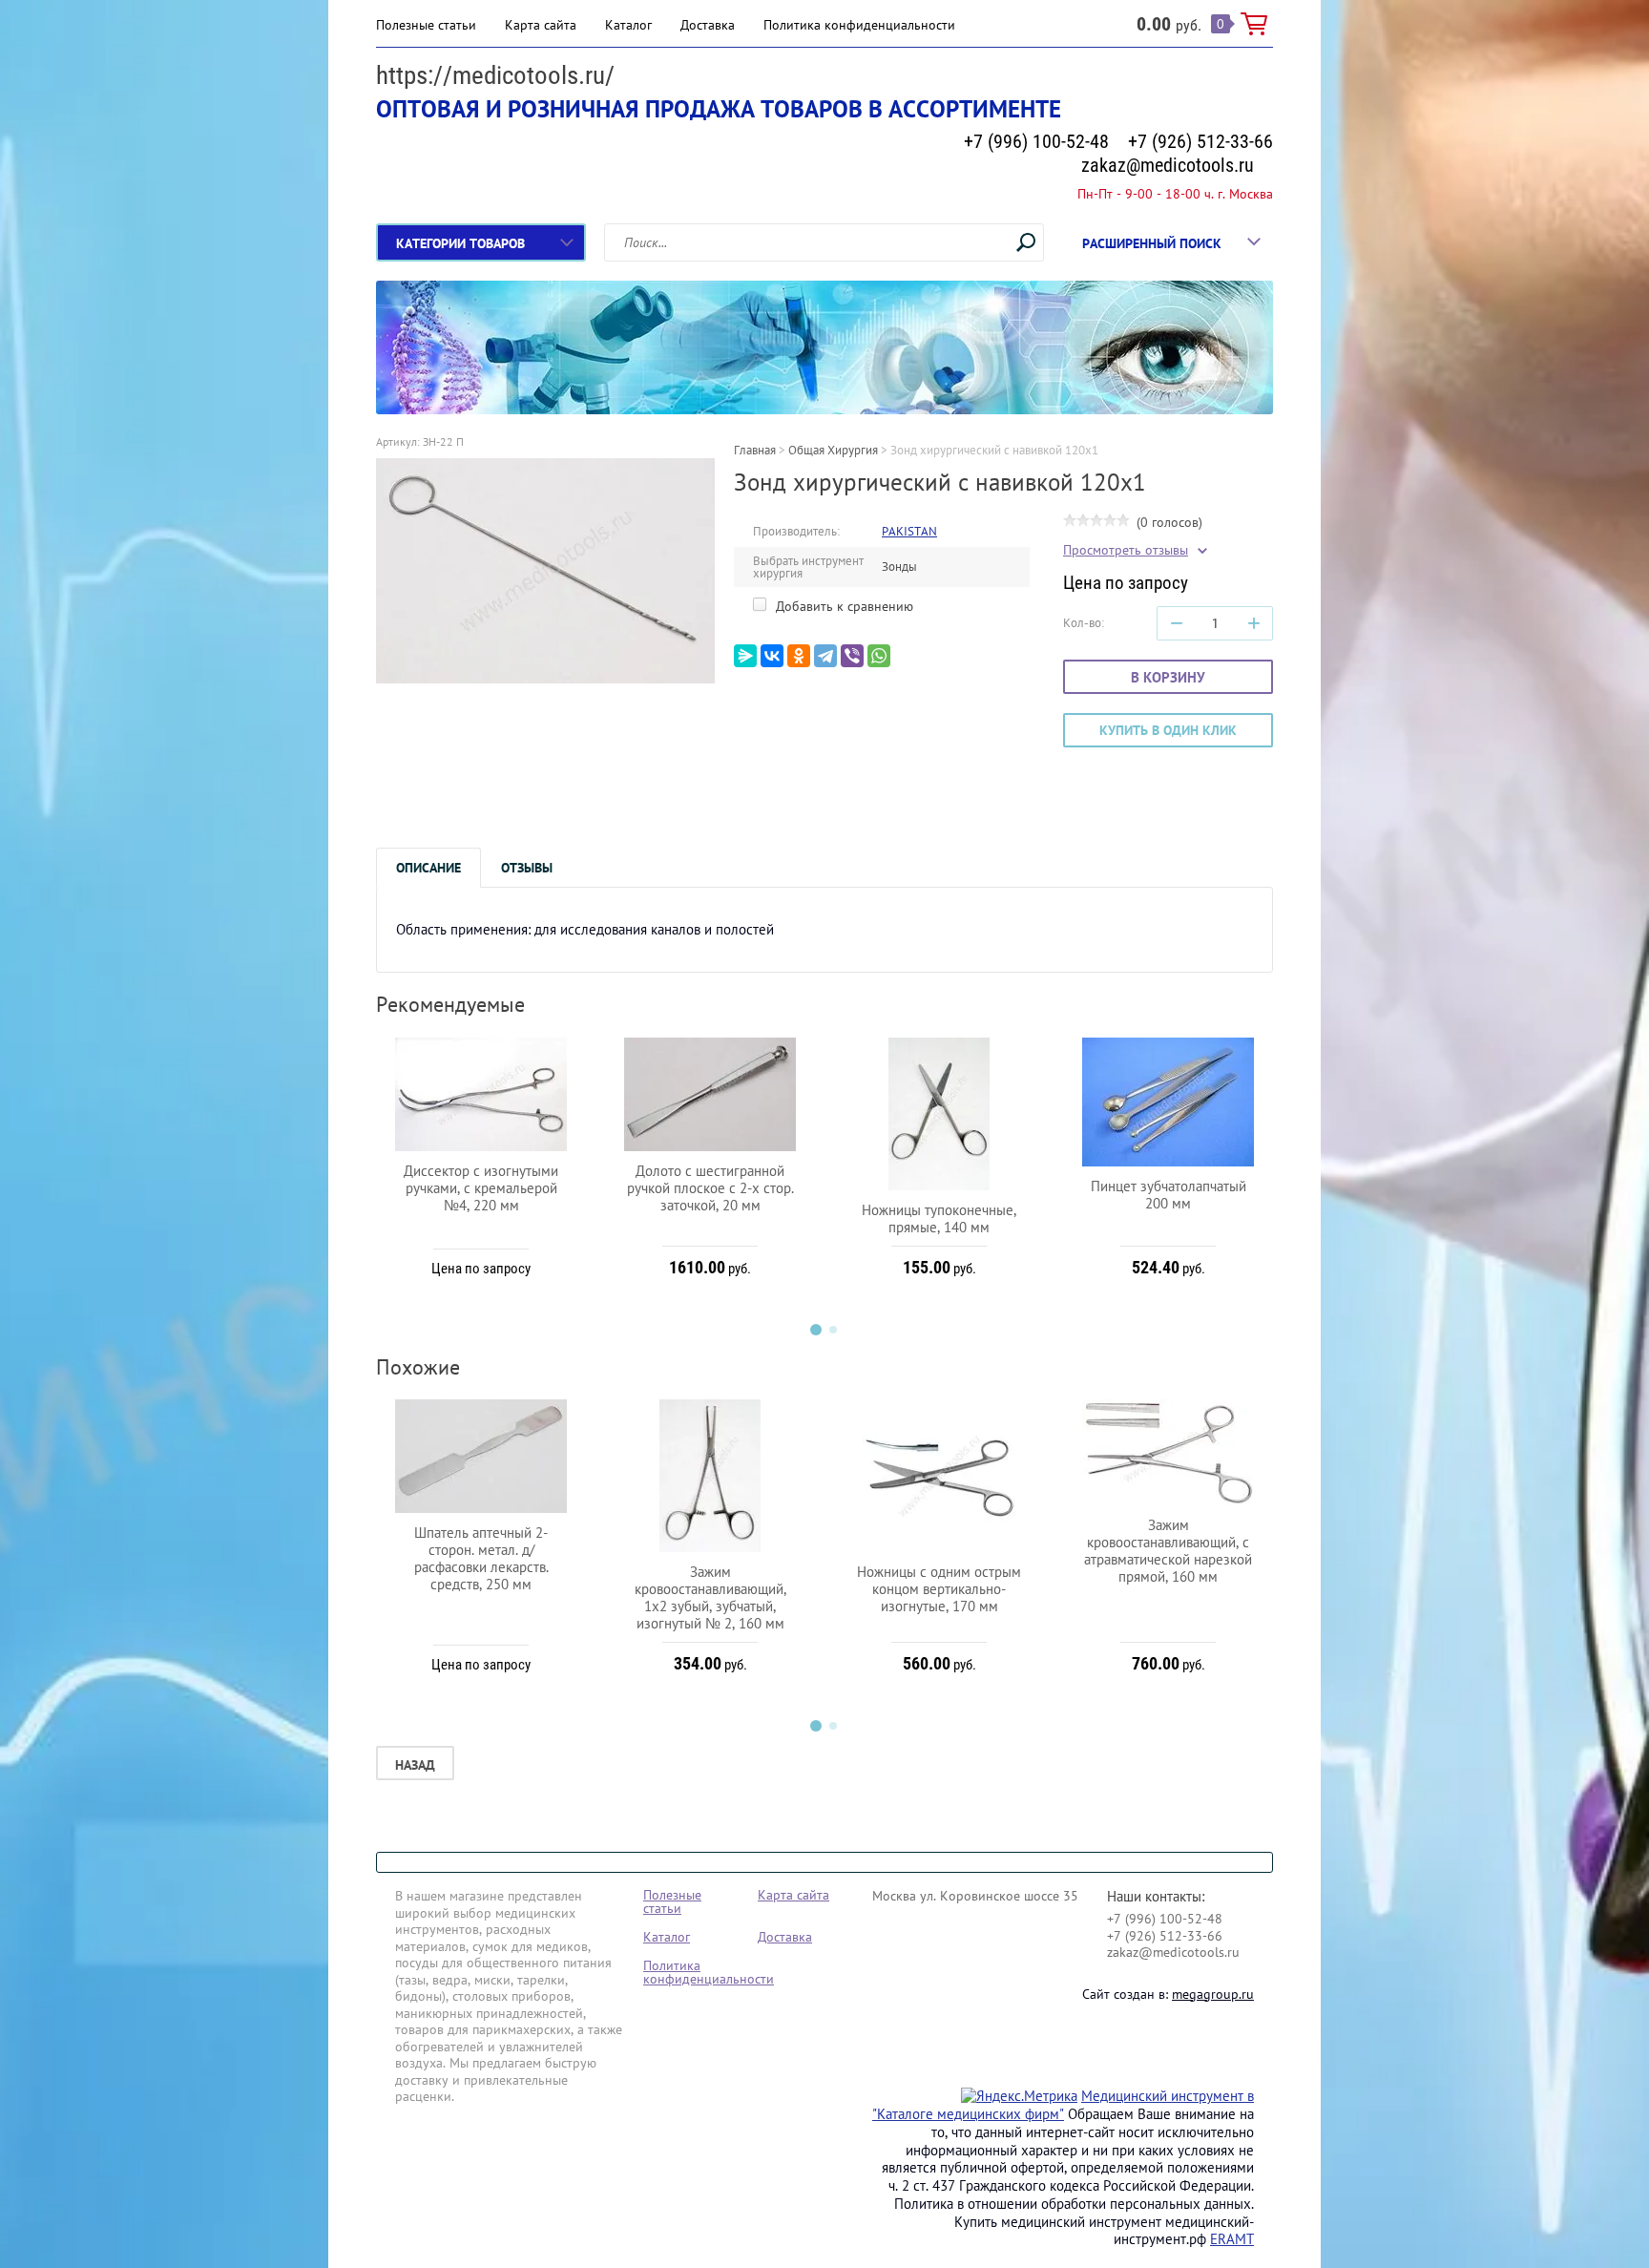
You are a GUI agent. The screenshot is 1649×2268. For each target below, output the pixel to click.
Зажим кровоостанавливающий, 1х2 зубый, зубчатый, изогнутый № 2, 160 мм (710, 1597)
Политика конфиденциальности (859, 25)
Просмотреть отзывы (1126, 550)
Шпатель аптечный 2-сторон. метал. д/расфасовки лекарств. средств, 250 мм (481, 1558)
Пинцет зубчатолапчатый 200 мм (1169, 1195)
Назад (415, 1765)
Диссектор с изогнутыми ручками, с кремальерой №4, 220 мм (481, 1188)
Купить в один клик (1168, 730)
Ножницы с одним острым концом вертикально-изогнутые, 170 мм (939, 1589)
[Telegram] (825, 656)
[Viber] (852, 656)
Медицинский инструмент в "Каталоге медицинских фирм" (1063, 2105)
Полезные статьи (426, 25)
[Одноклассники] (799, 656)
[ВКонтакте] (772, 656)
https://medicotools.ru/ (495, 75)
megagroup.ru (1213, 1994)
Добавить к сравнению (843, 606)
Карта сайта (541, 25)
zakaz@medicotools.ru (1168, 165)
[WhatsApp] (879, 656)
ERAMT (1232, 2239)
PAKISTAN (909, 531)
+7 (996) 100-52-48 (1036, 141)
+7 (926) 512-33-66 (1200, 141)
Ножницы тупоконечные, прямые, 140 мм (939, 1218)
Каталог (628, 25)
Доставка (708, 25)
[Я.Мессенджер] (745, 656)
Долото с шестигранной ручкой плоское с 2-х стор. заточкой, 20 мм (710, 1188)
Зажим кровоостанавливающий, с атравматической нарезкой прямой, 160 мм (1168, 1551)
